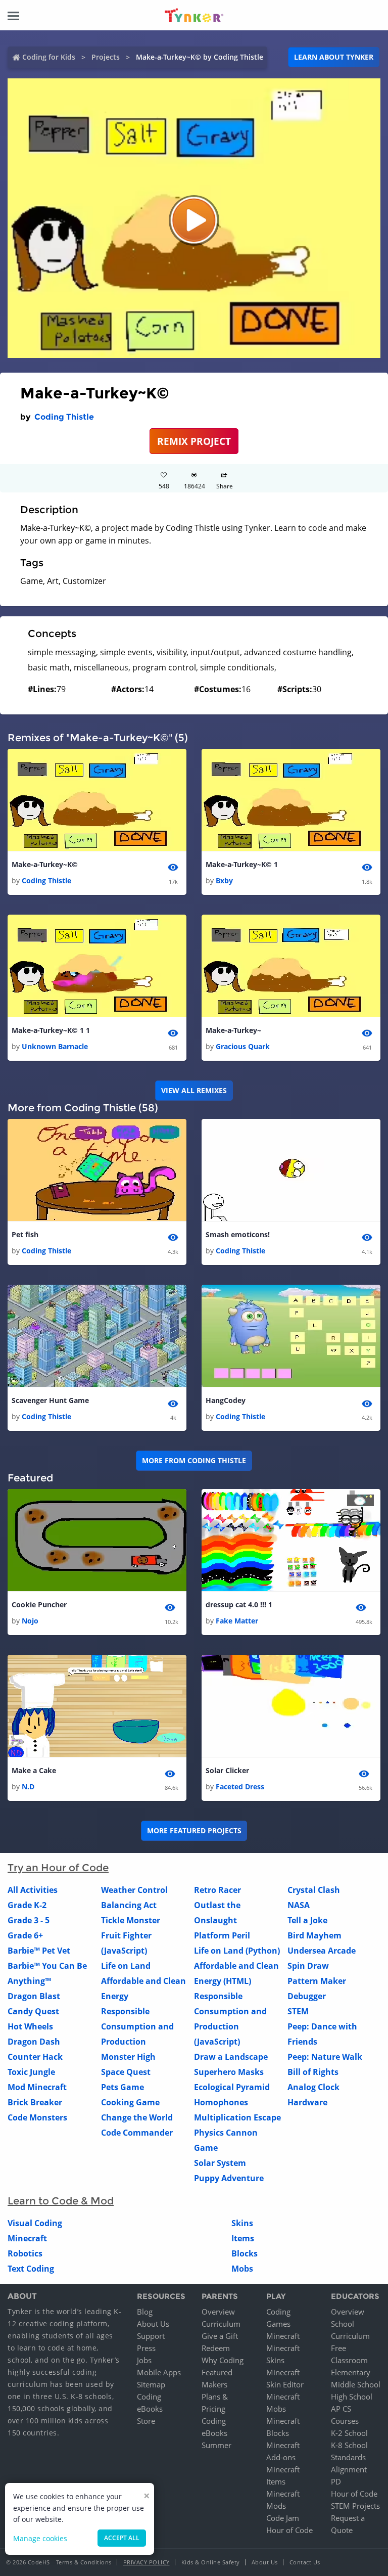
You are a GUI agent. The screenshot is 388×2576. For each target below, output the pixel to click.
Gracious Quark (243, 1046)
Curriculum (221, 2324)
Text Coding (31, 2269)
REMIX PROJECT (194, 441)
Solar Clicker (227, 1770)
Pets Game (123, 2087)
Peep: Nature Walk (325, 2057)
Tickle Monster (131, 1920)
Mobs (242, 2269)
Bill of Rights (313, 2072)
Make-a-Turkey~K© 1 (242, 864)
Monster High (128, 2057)
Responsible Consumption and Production (137, 2026)
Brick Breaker (35, 2102)
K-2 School (349, 2433)
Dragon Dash (34, 2042)
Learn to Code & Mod (61, 2201)
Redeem (216, 2348)
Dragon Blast (34, 1996)
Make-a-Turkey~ (233, 1030)
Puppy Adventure (229, 2178)
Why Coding (223, 2360)
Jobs (144, 2360)
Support (151, 2336)
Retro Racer (217, 1890)
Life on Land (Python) (237, 1951)
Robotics (25, 2253)
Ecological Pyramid (232, 2087)
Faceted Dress (240, 1787)
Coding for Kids (49, 57)
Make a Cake (34, 1770)
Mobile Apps (159, 2372)
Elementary (351, 2372)
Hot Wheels (30, 2026)
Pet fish (25, 1234)
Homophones (221, 2102)
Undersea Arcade (322, 1951)
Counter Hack (35, 2057)
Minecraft (27, 2238)
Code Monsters (37, 2117)
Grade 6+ (25, 1935)
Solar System (220, 2163)
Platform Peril (222, 1935)
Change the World (137, 2117)
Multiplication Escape (237, 2117)
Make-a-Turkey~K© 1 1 (51, 1030)
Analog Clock (313, 2087)
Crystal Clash (314, 1890)
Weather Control (134, 1890)
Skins (242, 2223)
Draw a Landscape (231, 2057)
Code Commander (137, 2133)
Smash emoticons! (238, 1234)
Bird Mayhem (314, 1935)
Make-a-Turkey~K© (45, 864)
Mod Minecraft (37, 2087)
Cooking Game (130, 2102)
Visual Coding (35, 2223)
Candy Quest (33, 2011)
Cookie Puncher (39, 1605)
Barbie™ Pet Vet (39, 1951)
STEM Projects (355, 2506)
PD (336, 2481)
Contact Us (305, 2562)
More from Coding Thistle (194, 1460)
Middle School (356, 2384)
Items (243, 2238)
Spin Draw (308, 1966)
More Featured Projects (194, 1831)
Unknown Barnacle (55, 1046)
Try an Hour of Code (58, 1868)
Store (146, 2421)
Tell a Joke (307, 1920)
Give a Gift (220, 2336)
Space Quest (126, 2072)
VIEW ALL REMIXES (194, 1090)
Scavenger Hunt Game (50, 1400)
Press (146, 2348)
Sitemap (151, 2384)
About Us (153, 2324)
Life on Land (126, 1966)
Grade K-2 (27, 1905)
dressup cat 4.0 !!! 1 (239, 1605)
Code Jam (283, 2518)
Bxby (224, 880)
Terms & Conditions (84, 2562)
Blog (145, 2312)
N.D (28, 1787)
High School (352, 2397)
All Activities (33, 1890)
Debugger (307, 1996)
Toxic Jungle (31, 2072)
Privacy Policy (147, 2562)
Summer (216, 2445)
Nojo (30, 1621)
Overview (218, 2312)
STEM (298, 2011)
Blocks (245, 2253)
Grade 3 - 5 (29, 1920)
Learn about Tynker (334, 57)
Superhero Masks (229, 2072)
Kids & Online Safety (211, 2562)
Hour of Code (289, 2530)
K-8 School (349, 2445)
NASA (299, 1905)
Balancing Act (129, 1905)
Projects (106, 57)
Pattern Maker (317, 1981)
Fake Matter (237, 1621)
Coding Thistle (64, 417)
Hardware (307, 2102)
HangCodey (226, 1400)
